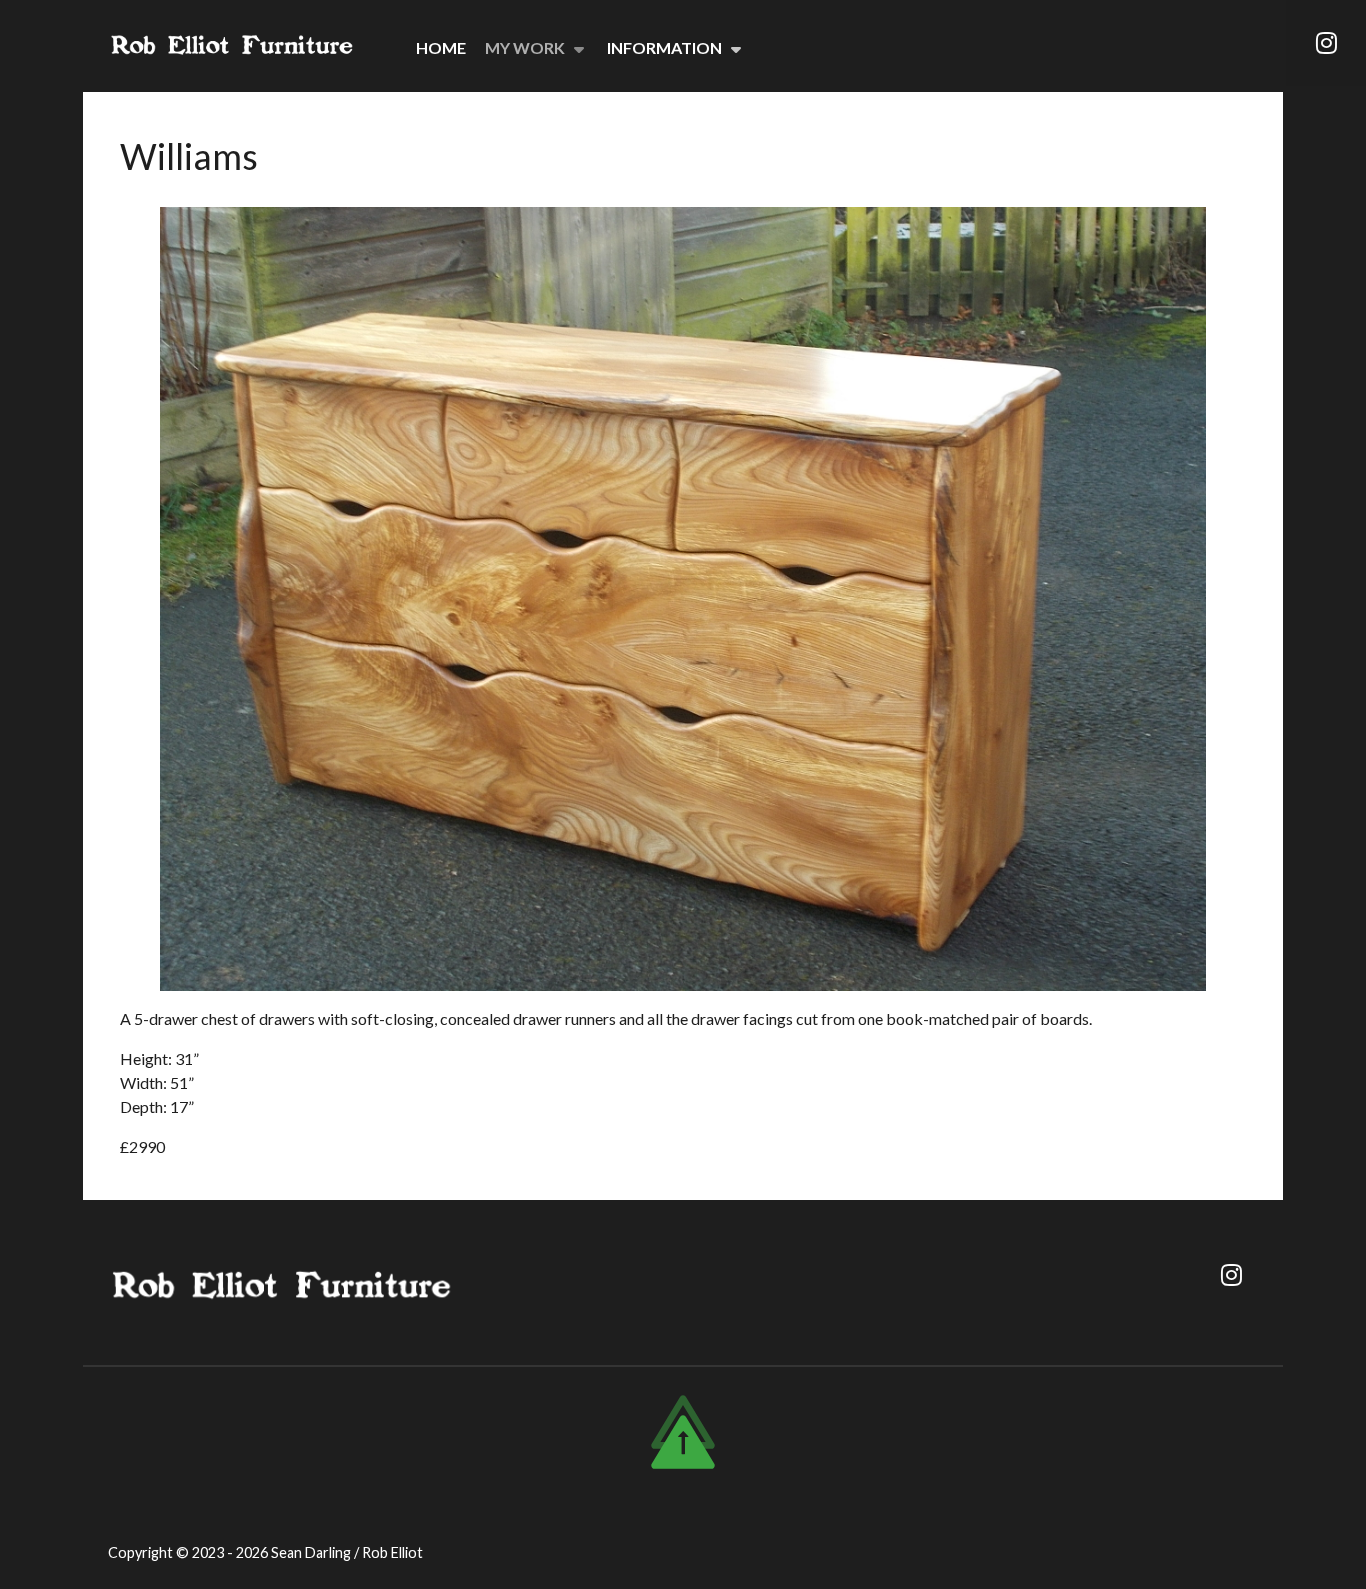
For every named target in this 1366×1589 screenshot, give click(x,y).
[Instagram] (1326, 43)
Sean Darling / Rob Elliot (347, 1552)
